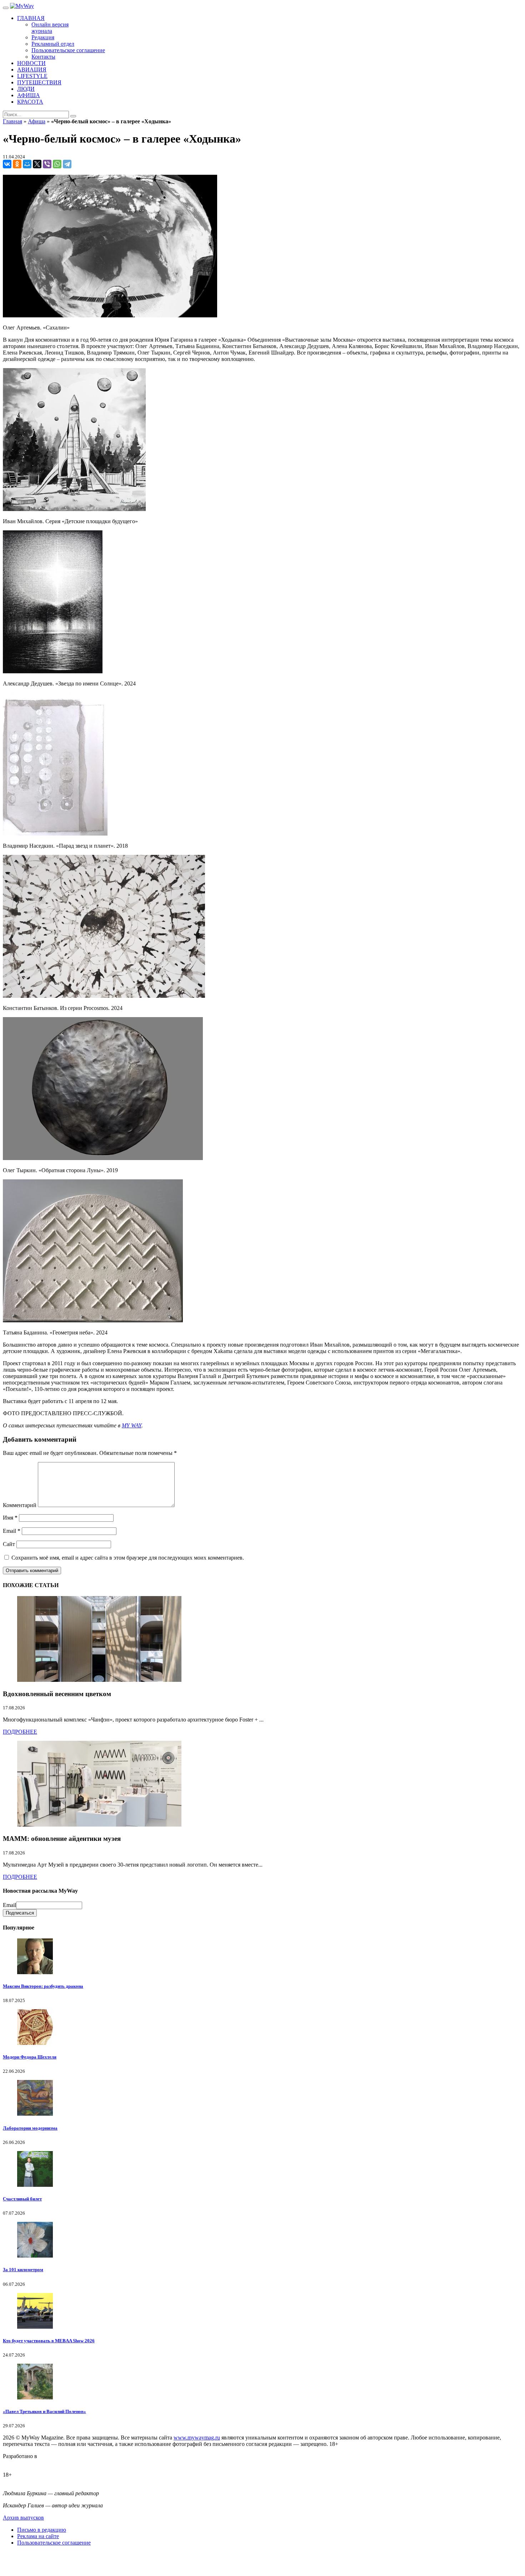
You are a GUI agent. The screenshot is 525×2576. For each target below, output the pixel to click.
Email (12, 1531)
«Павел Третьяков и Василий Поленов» (44, 2411)
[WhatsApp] (57, 164)
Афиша (37, 121)
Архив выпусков (23, 2518)
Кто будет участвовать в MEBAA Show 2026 (49, 2341)
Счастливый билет (22, 2199)
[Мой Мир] (27, 164)
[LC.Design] (21, 2463)
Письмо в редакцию (42, 2530)
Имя (10, 1518)
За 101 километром (23, 2270)
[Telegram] (67, 164)
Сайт (9, 1544)
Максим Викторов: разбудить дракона (43, 1986)
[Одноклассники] (17, 164)
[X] (37, 164)
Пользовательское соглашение (54, 2543)
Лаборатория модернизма (30, 2128)
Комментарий (20, 1505)
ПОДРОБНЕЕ (20, 1732)
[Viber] (47, 164)
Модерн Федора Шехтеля (30, 2057)
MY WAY (132, 1425)
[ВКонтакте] (7, 164)
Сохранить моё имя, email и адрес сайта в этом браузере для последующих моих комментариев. (128, 1558)
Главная (12, 121)
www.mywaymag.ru (197, 2438)
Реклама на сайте (38, 2536)
